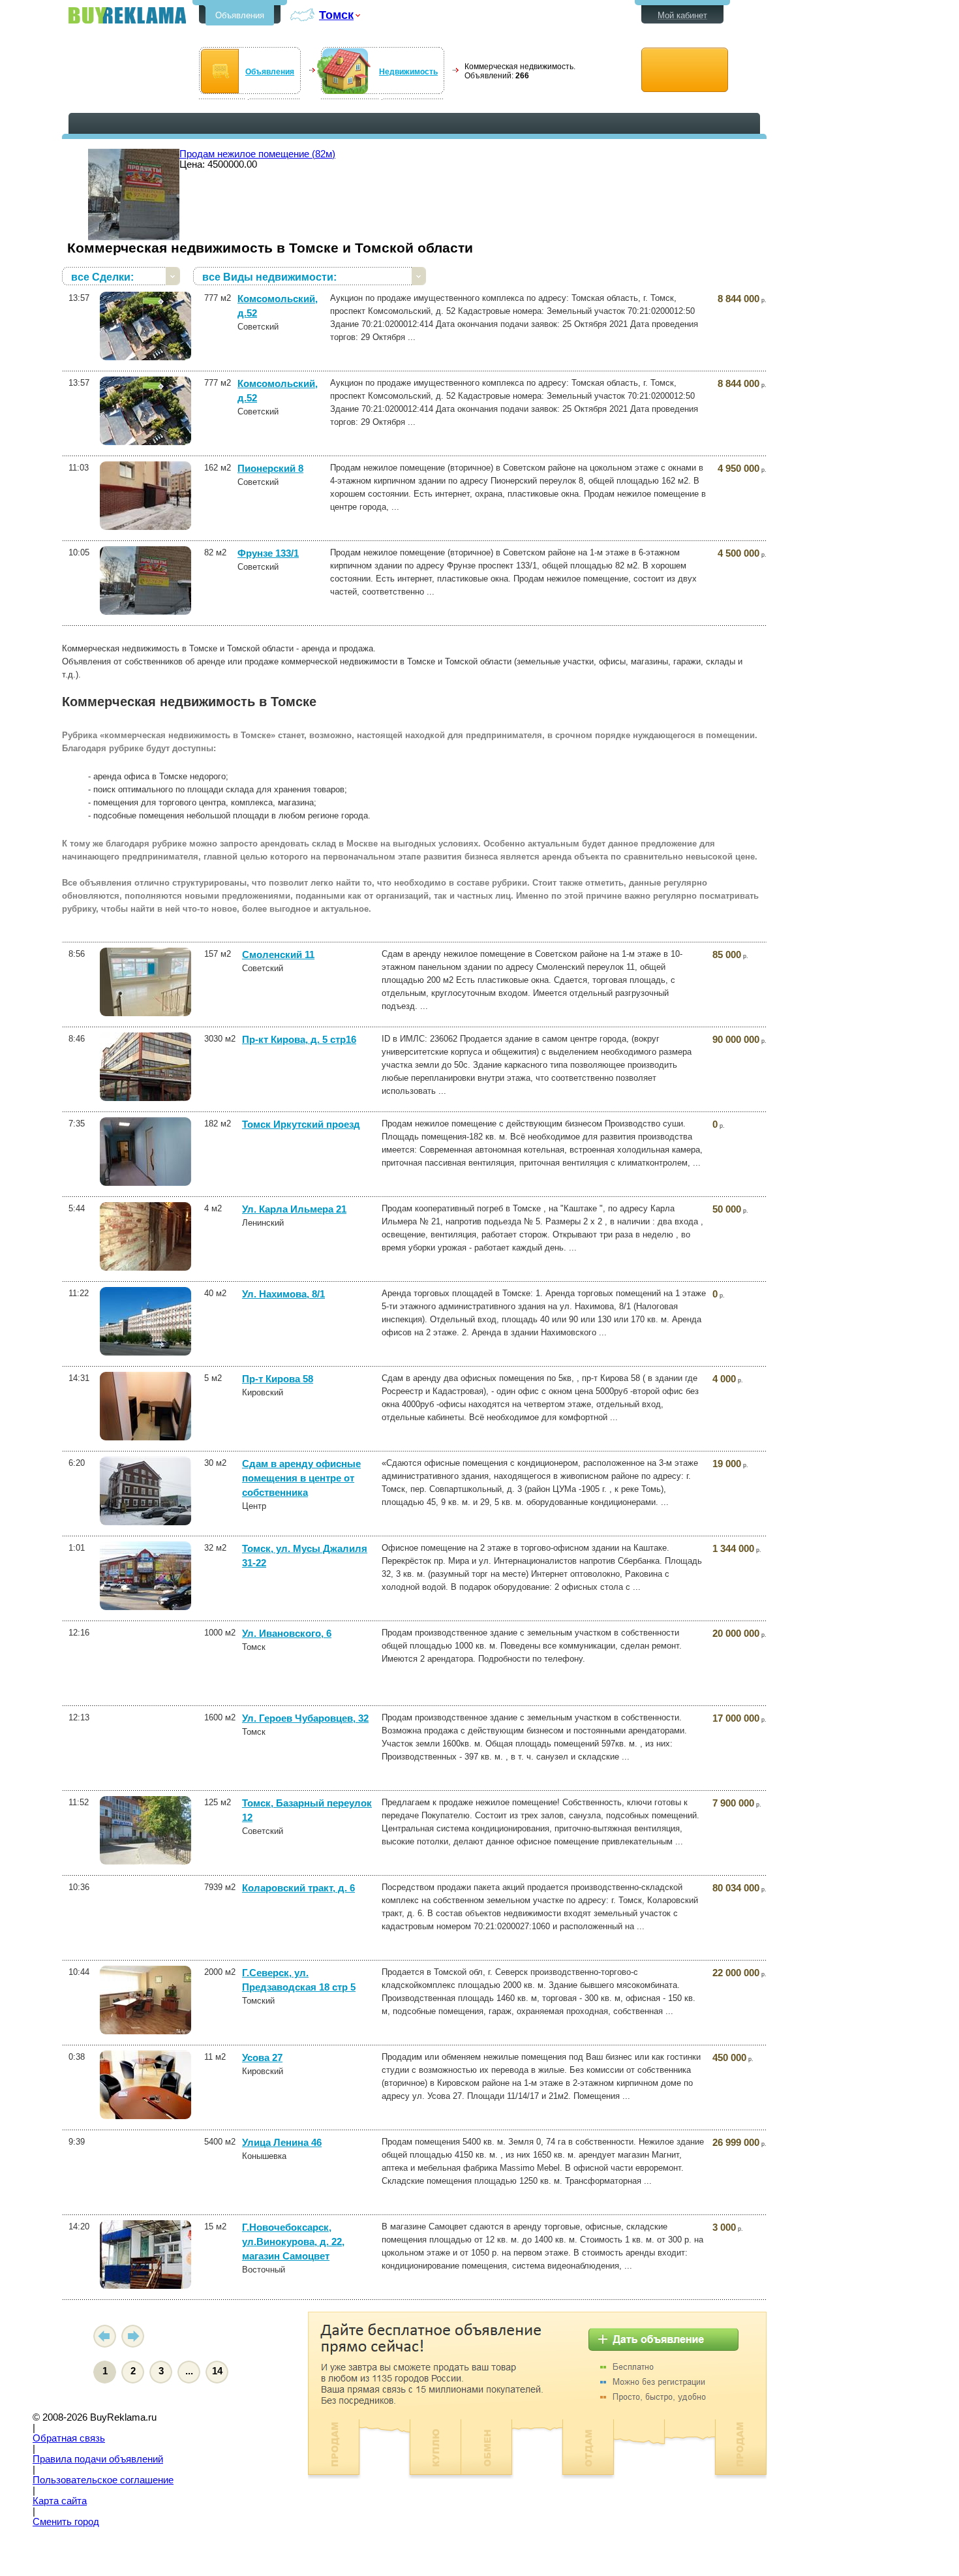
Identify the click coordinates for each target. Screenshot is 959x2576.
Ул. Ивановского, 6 (287, 1634)
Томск (336, 15)
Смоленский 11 (278, 955)
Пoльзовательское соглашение (103, 2480)
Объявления (240, 15)
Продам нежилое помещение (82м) (257, 154)
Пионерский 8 (270, 469)
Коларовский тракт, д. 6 (298, 1888)
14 (217, 2371)
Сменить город (66, 2522)
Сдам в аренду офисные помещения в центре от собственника (301, 1478)
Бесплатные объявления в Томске (127, 15)
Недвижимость (408, 72)
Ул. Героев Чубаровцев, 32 (305, 1718)
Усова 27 (262, 2058)
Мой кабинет (682, 15)
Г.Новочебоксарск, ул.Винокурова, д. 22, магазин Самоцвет (293, 2242)
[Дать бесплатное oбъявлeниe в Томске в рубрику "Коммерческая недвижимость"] (685, 70)
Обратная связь (69, 2438)
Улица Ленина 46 (282, 2143)
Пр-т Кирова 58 (278, 1379)
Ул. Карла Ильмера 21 (294, 1209)
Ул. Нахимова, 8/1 (283, 1294)
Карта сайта (60, 2501)
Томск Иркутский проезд (301, 1125)
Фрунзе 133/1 (268, 553)
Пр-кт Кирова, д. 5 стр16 (299, 1040)
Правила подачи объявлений (98, 2459)
